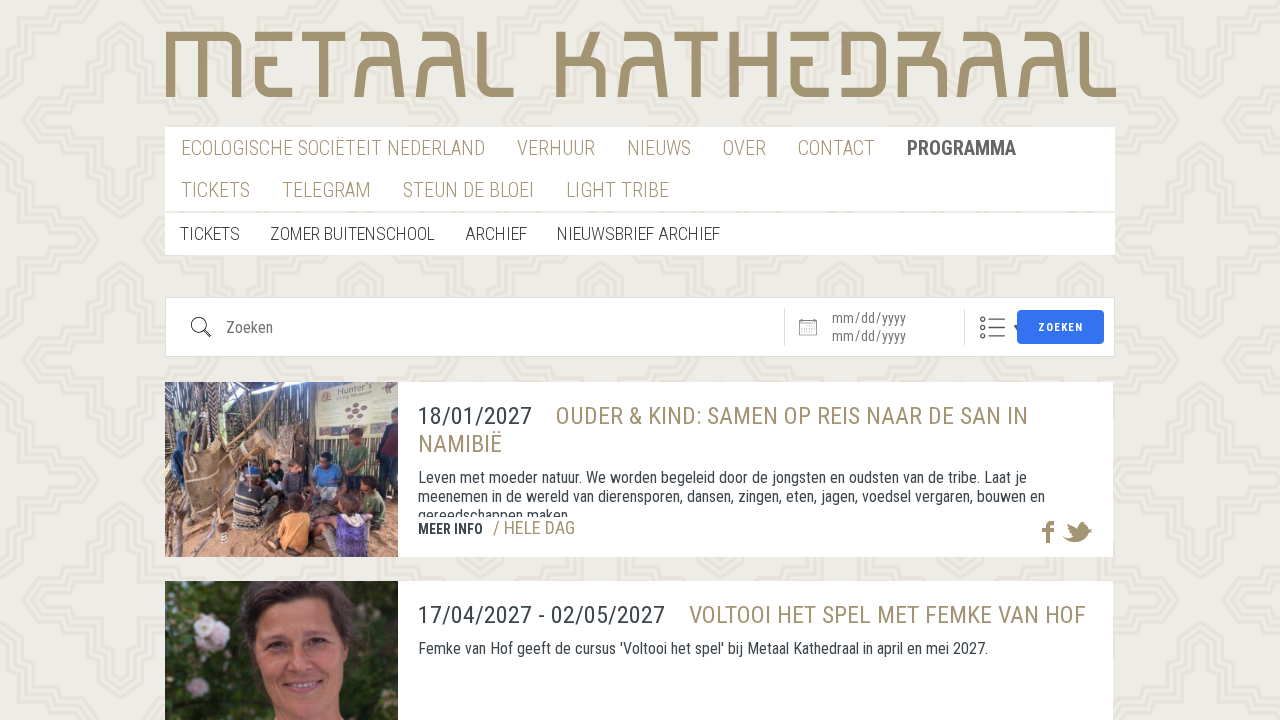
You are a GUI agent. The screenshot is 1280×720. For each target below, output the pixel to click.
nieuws (659, 148)
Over (744, 148)
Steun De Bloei (468, 190)
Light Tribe (617, 190)
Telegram (326, 190)
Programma (961, 148)
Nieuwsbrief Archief (638, 233)
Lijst (992, 327)
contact (836, 148)
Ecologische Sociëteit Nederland (333, 148)
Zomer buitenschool (352, 233)
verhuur (556, 148)
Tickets (215, 190)
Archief (496, 233)
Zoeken (1060, 327)
